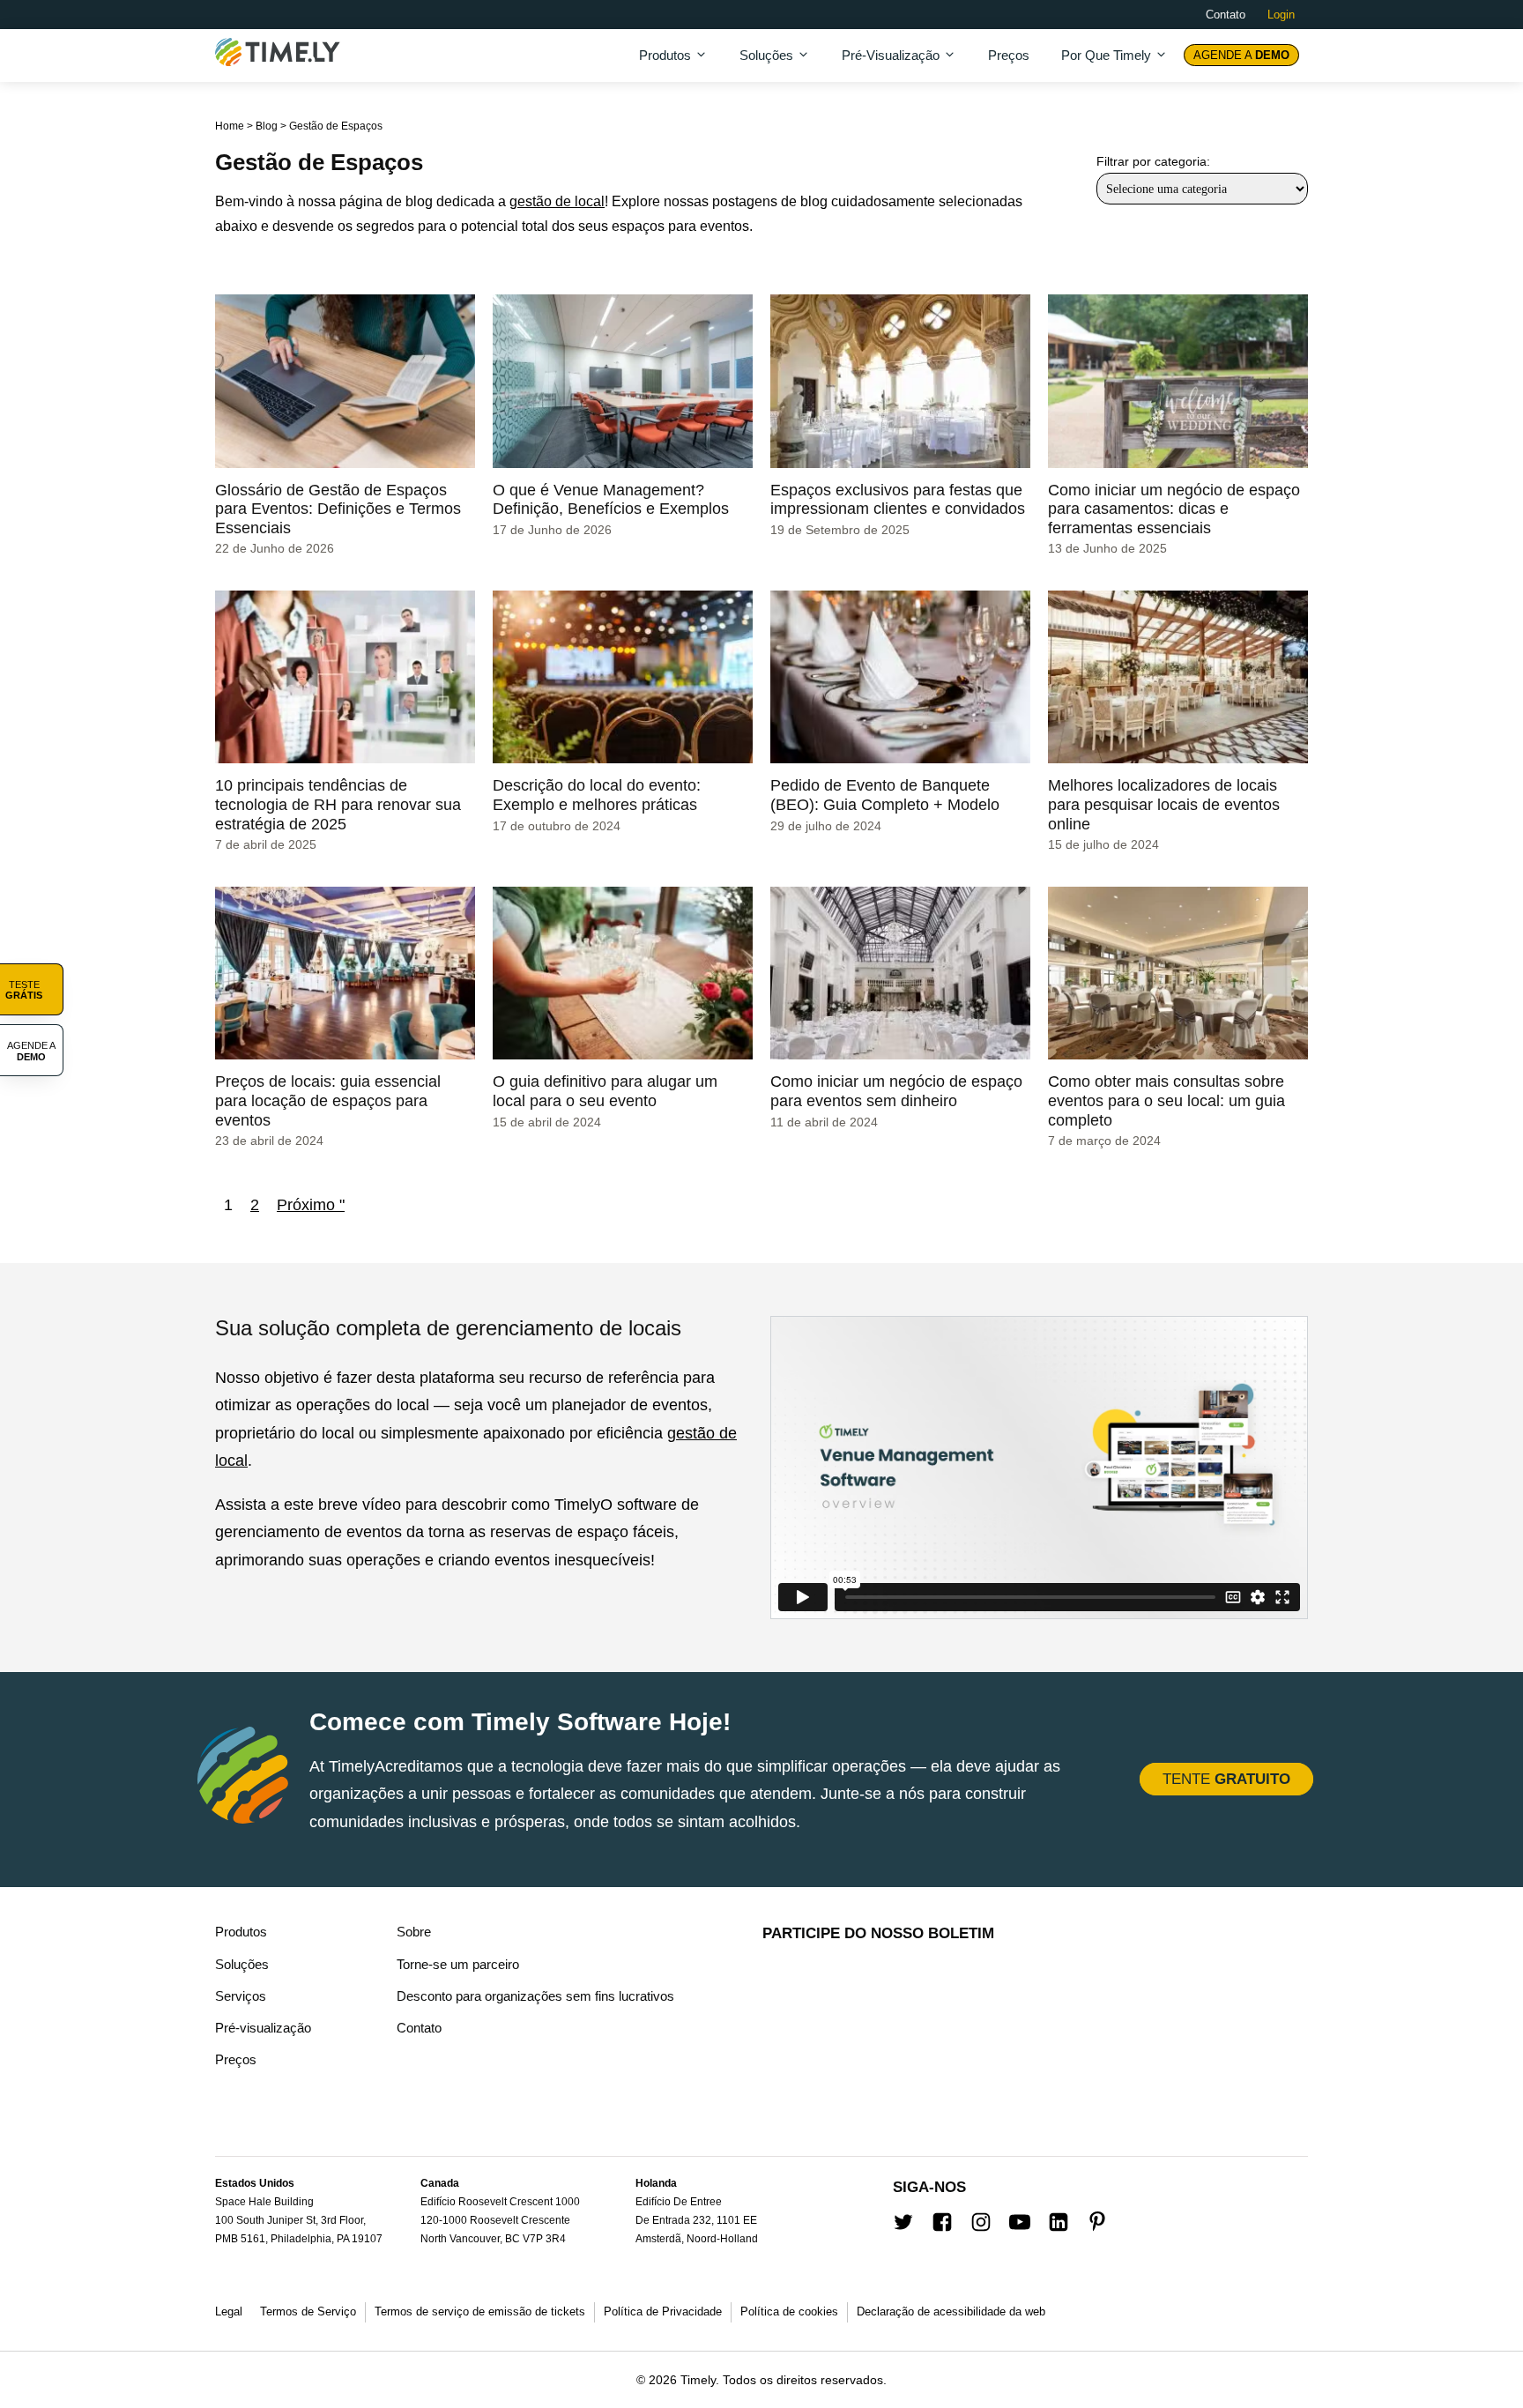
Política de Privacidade (663, 2311)
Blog (267, 126)
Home (230, 126)
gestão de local (557, 201)
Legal (229, 2311)
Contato (1226, 15)
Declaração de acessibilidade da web (951, 2311)
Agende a (1241, 55)
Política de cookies (789, 2311)
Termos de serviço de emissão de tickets (480, 2311)
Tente (1226, 1779)
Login (1281, 15)
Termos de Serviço (308, 2311)
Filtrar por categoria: (1153, 161)
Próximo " (311, 1205)
